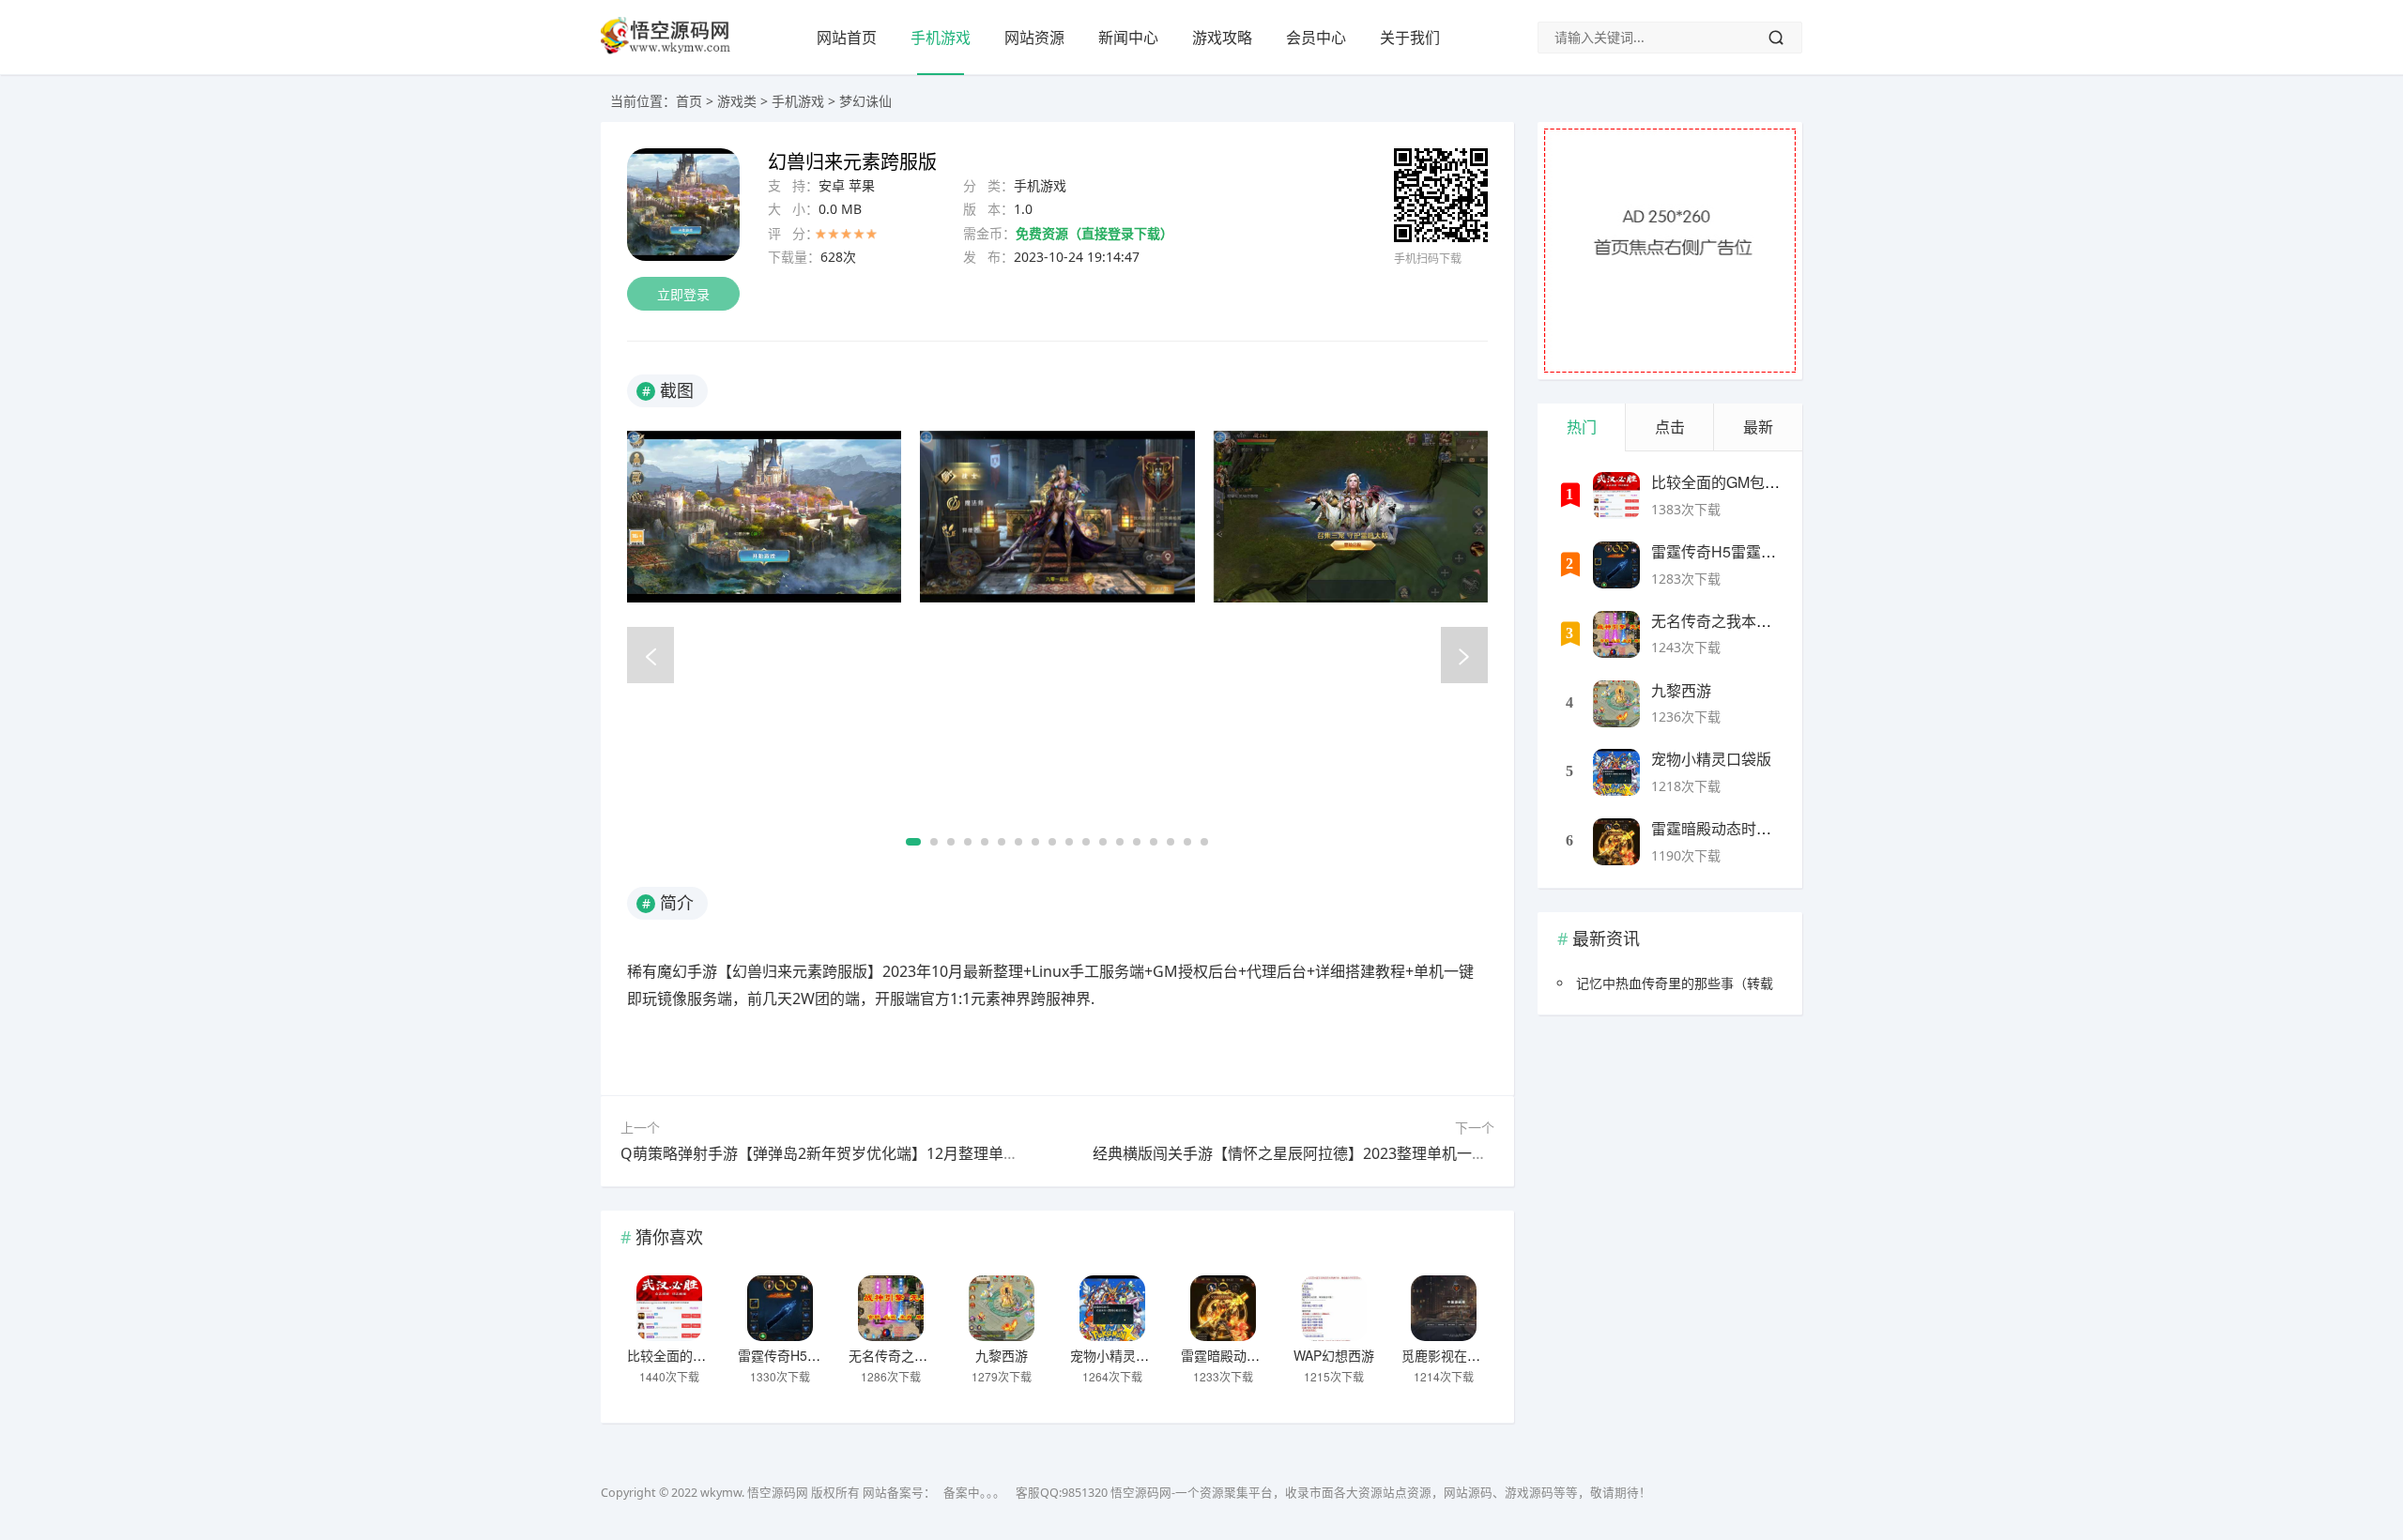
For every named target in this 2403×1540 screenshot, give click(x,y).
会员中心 (1316, 38)
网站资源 (1034, 38)
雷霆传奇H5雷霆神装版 (805, 1355)
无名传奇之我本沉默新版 (921, 1355)
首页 (689, 101)
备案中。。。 (974, 1493)
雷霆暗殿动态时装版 (1240, 1355)
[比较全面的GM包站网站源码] (669, 1308)
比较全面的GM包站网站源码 (710, 1355)
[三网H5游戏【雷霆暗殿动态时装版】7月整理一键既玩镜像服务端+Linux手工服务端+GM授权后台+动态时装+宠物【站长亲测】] (1223, 1308)
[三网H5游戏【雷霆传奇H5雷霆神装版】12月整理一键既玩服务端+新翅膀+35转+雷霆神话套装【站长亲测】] (780, 1308)
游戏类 (737, 101)
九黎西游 (1002, 1355)
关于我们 (1410, 38)
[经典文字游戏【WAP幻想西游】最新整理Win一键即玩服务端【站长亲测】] (1334, 1308)
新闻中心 (1128, 38)
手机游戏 (941, 38)
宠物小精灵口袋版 (1123, 1355)
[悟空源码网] (666, 50)
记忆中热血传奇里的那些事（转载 (1675, 983)
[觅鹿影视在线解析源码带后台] (1444, 1308)
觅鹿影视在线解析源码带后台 (1487, 1355)
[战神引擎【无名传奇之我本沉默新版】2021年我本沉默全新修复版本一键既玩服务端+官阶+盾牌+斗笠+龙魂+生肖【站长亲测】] (891, 1308)
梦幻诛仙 (865, 101)
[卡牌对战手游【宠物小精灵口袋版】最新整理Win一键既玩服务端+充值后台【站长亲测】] (1112, 1308)
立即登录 (683, 294)
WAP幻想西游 (1334, 1355)
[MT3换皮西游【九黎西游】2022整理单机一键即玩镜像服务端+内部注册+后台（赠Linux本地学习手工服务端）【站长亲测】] (1002, 1308)
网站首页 (847, 38)
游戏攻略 (1222, 38)
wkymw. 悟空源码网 (754, 1493)
